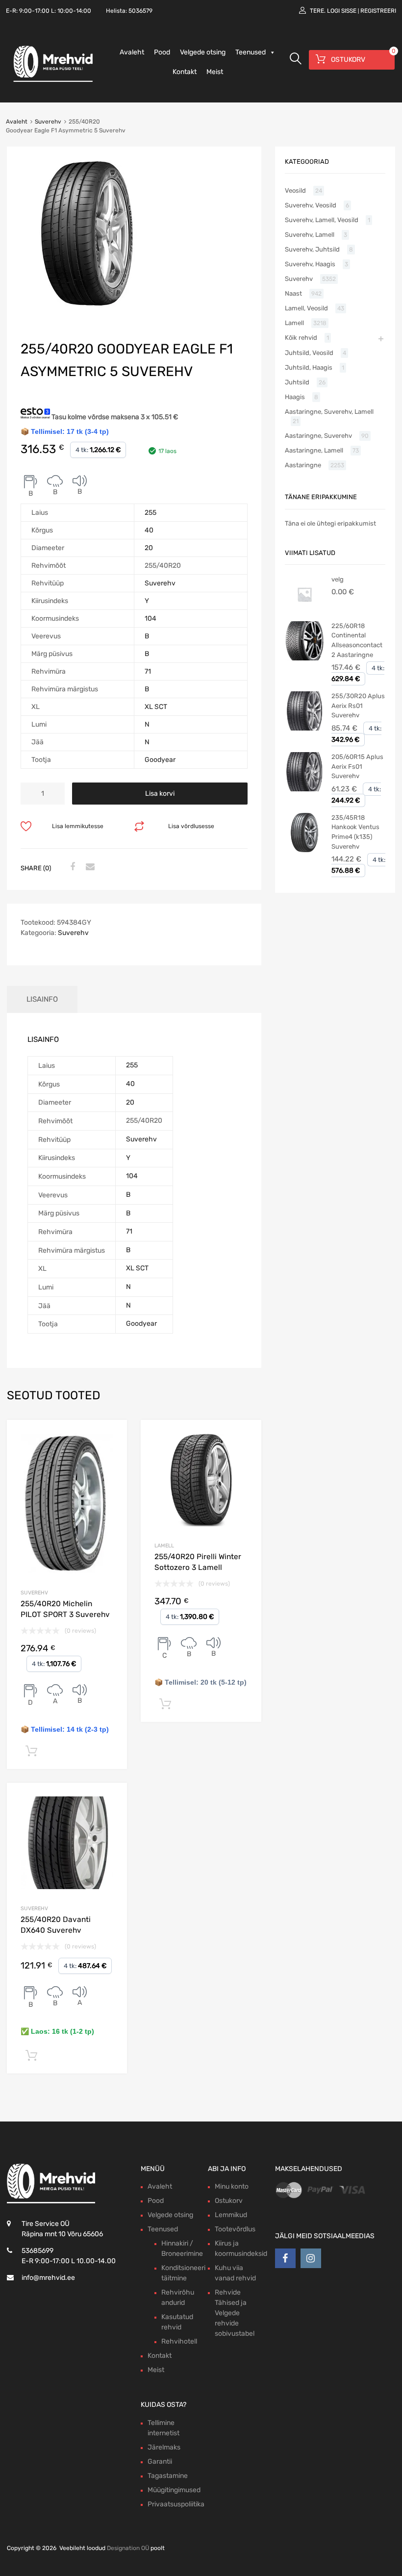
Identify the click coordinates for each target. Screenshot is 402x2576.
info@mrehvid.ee (48, 2278)
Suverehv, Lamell (310, 235)
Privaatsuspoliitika (176, 2504)
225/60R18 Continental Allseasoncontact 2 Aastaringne (357, 640)
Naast (293, 293)
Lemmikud (231, 2215)
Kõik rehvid (301, 338)
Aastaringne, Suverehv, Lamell (329, 412)
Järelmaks (164, 2447)
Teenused (251, 52)
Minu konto (232, 2186)
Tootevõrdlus (235, 2229)
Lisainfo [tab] (42, 999)
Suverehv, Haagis (310, 264)
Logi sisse (342, 11)
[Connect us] (285, 2258)
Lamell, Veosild (306, 308)
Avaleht (132, 52)
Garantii (160, 2462)
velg (338, 579)
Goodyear (160, 760)
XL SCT (156, 707)
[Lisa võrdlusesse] (111, 1436)
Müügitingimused (174, 2490)
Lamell (164, 1546)
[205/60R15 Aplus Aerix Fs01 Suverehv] (304, 789)
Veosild (295, 190)
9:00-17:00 (34, 11)
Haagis (295, 397)
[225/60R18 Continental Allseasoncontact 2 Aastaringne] (304, 658)
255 (151, 513)
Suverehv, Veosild (311, 205)
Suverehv (48, 122)
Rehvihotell (179, 2341)
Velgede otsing (203, 52)
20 (149, 548)
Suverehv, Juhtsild (312, 249)
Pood (162, 52)
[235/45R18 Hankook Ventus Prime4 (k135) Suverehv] (304, 850)
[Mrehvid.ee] (51, 81)
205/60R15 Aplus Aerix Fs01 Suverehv (357, 766)
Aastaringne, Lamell (314, 450)
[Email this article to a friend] (89, 867)
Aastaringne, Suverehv (318, 436)
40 (149, 530)
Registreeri (378, 11)
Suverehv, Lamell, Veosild (322, 220)
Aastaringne (303, 465)
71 (148, 671)
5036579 (140, 11)
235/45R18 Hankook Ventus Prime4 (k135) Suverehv (355, 832)
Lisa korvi (160, 794)
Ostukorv (229, 2201)
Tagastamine (168, 2476)
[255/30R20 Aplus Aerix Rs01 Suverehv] (304, 728)
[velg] (304, 612)
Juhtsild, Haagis (309, 367)
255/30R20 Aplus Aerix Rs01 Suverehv (358, 706)
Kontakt (185, 72)
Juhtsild (297, 382)
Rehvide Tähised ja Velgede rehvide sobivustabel (235, 2313)
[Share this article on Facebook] (71, 867)
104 (151, 619)
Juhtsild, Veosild (309, 353)
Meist (215, 72)
